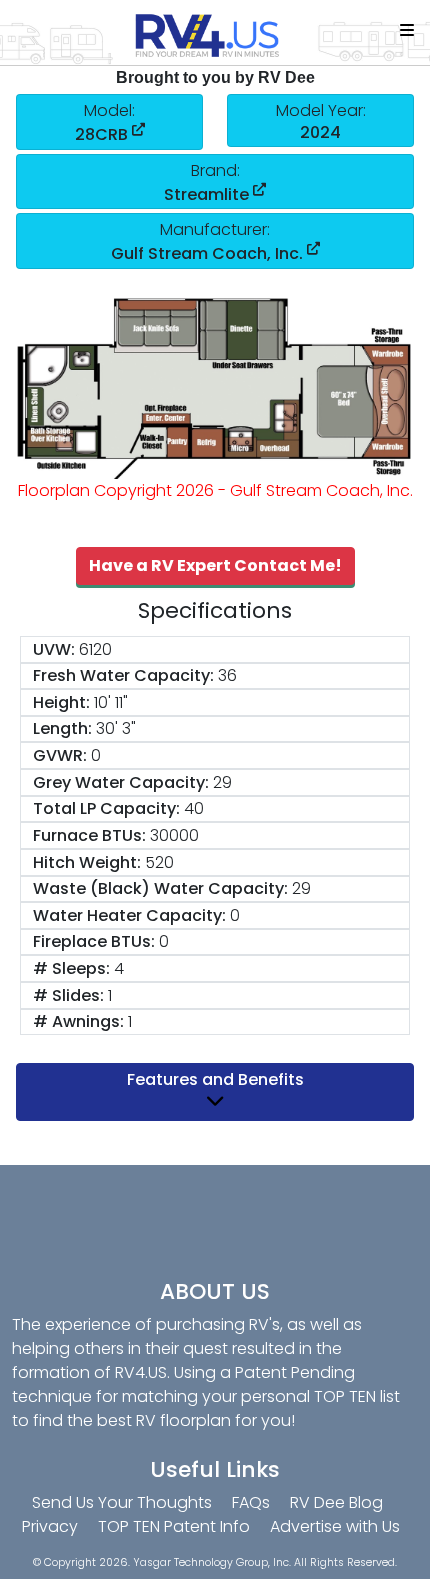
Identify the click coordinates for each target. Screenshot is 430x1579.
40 (194, 808)
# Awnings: (78, 1021)
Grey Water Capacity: (121, 782)
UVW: (54, 649)
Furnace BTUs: (89, 835)
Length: (62, 728)
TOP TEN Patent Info (174, 1526)
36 (227, 675)
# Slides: (68, 995)
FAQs (251, 1502)
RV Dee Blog (336, 1502)
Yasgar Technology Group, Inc (211, 1562)
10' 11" (111, 702)
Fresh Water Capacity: (123, 675)
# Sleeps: (71, 968)
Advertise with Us (335, 1526)
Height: (61, 702)
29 (222, 782)
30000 (174, 835)
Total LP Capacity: (106, 808)
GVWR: (60, 755)
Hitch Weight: (87, 862)
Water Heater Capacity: (129, 915)
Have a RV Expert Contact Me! (215, 565)
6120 (95, 649)
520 (159, 862)
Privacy (50, 1526)
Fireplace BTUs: (94, 941)
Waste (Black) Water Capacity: (160, 888)
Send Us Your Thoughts (122, 1502)
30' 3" (116, 728)
